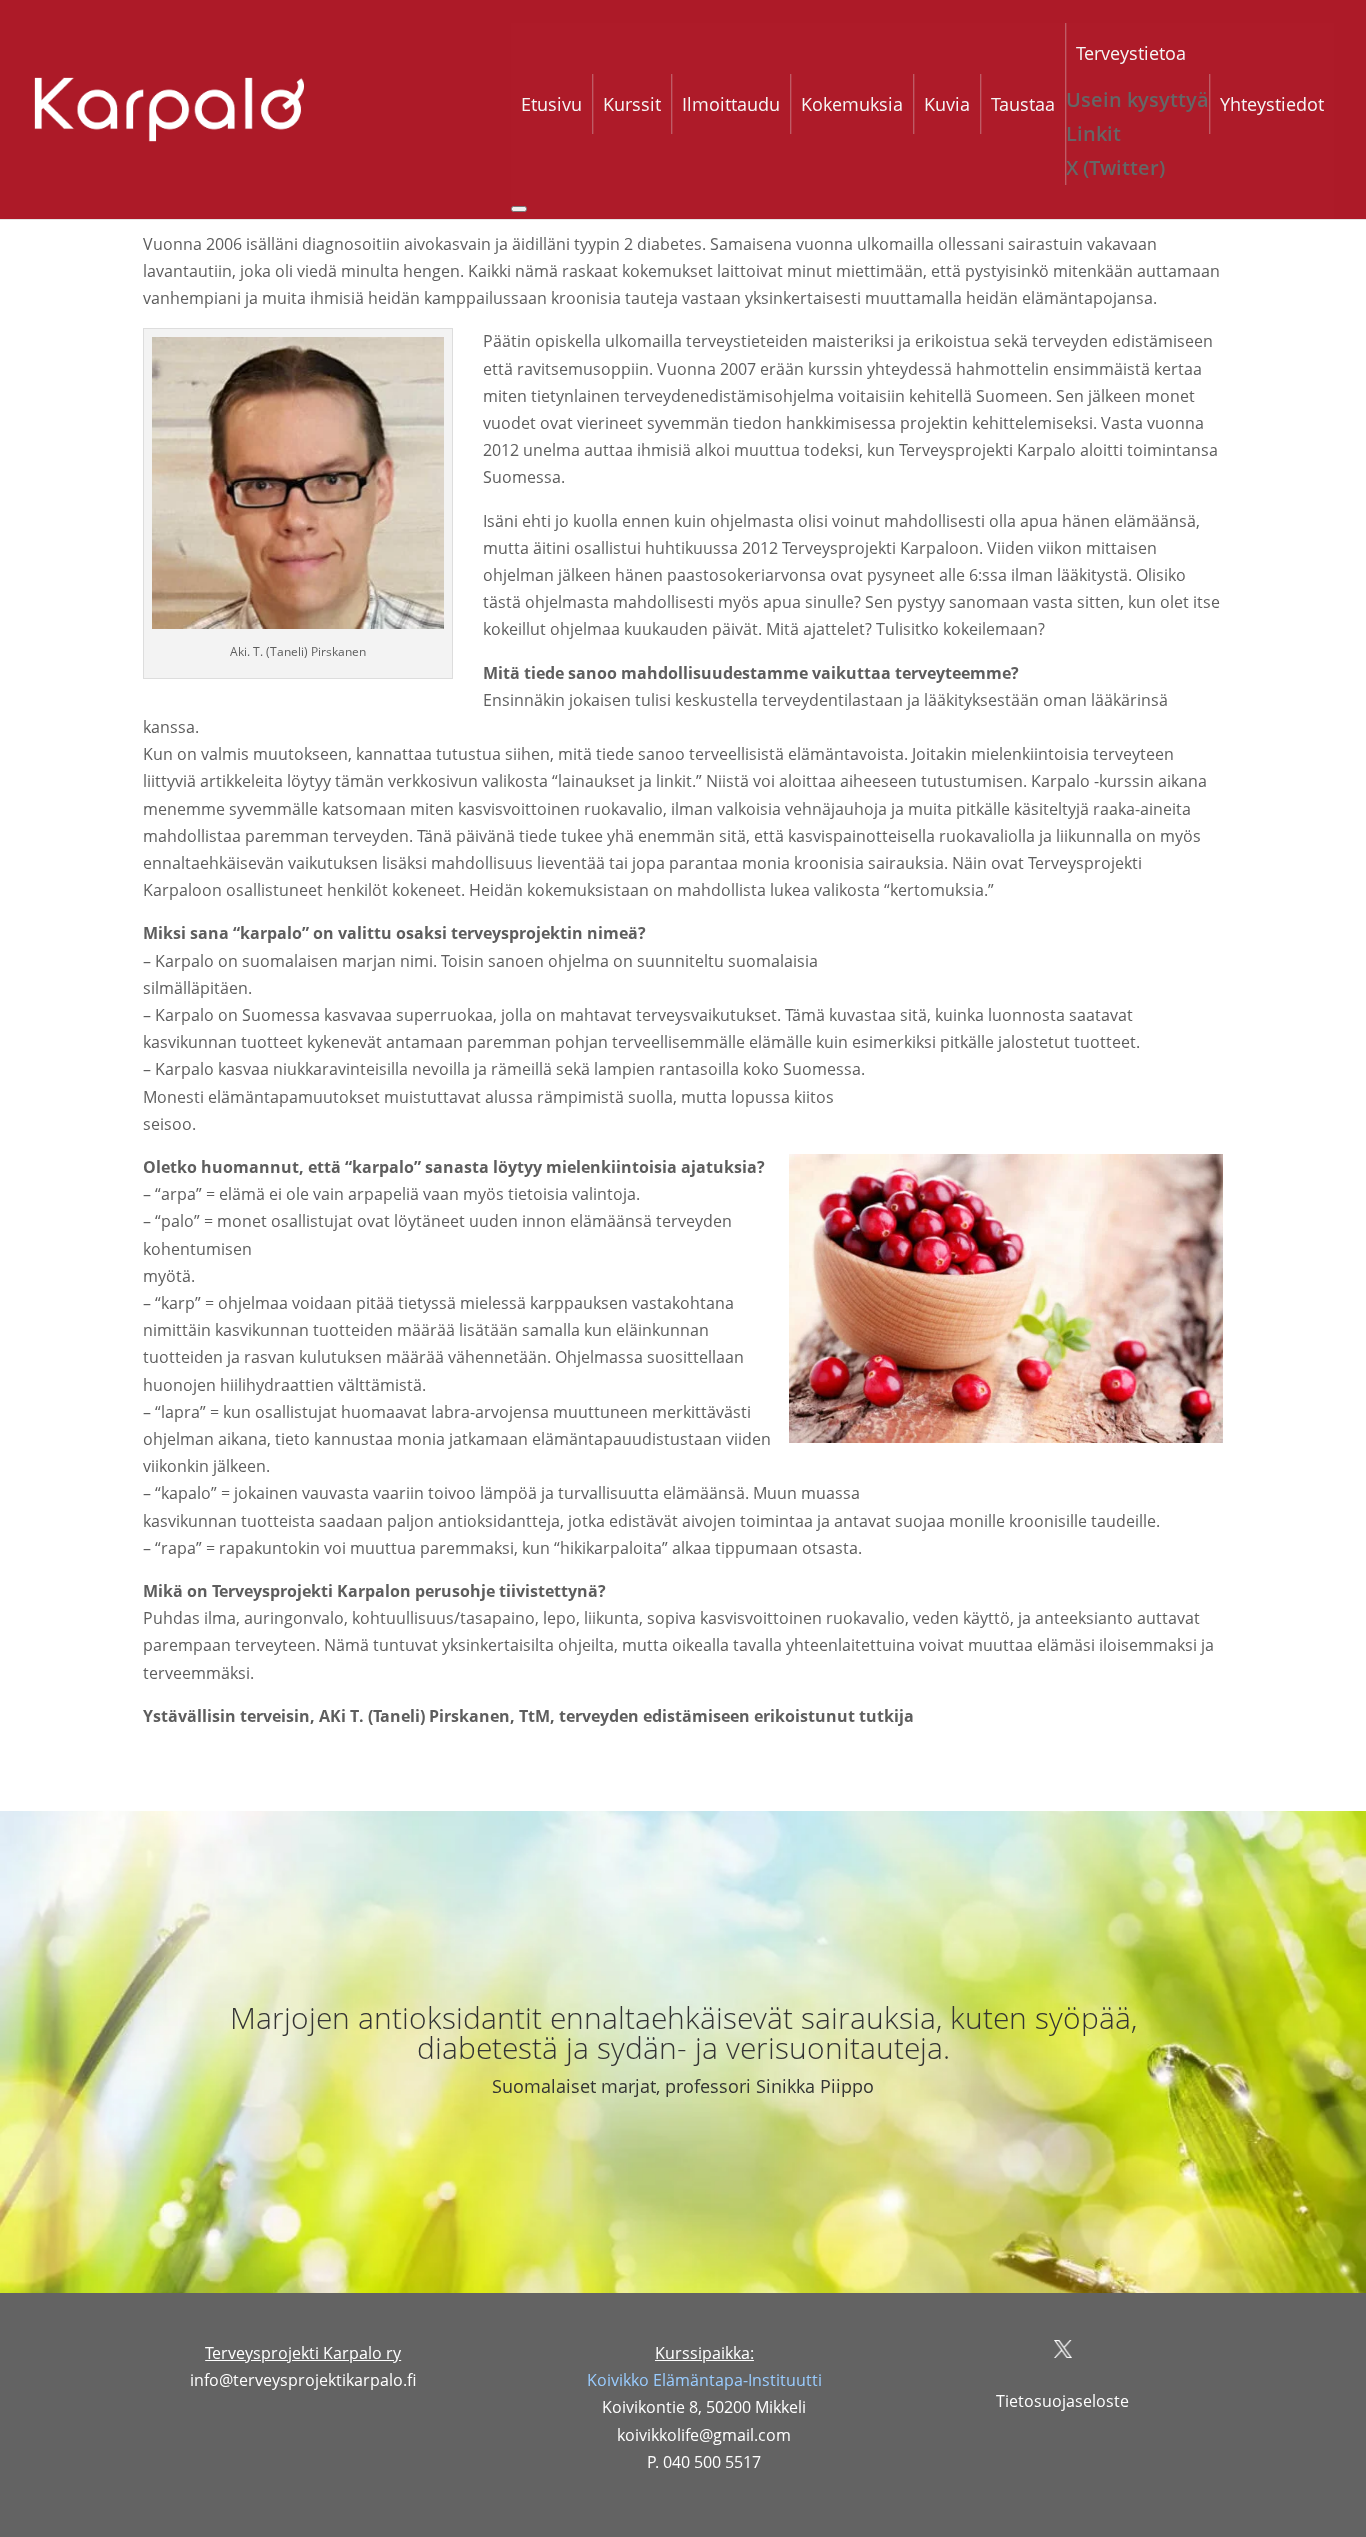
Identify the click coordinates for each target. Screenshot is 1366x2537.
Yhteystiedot (1272, 104)
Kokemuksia (852, 104)
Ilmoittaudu (731, 104)
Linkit (1093, 133)
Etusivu (551, 104)
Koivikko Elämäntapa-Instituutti (704, 2380)
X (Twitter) (1115, 167)
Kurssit (632, 104)
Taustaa (1023, 104)
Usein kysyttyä (1137, 99)
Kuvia (947, 104)
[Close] (519, 209)
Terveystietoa (1131, 53)
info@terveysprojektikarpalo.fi (303, 2380)
